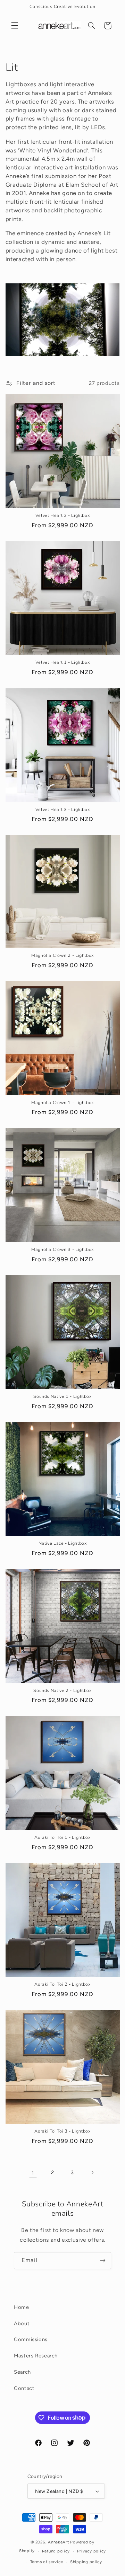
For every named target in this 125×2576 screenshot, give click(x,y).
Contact (24, 2388)
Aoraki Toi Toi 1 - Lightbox (62, 1837)
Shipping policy (86, 2562)
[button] (15, 26)
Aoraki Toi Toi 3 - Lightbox (62, 2131)
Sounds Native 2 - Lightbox (62, 1691)
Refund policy (56, 2551)
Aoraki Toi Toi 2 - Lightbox (62, 1984)
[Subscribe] (103, 2261)
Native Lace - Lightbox (63, 1543)
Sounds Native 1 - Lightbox (62, 1396)
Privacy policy (91, 2551)
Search (22, 2372)
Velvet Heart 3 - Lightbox (63, 810)
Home (22, 2307)
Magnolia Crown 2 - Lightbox (62, 955)
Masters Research (36, 2356)
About (22, 2323)
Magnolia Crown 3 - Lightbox (62, 1250)
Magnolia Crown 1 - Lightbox (62, 1103)
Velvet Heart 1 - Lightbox (63, 662)
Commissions (31, 2339)
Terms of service (47, 2562)
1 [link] (33, 2173)
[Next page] (92, 2173)
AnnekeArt (59, 2542)
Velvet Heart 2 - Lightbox (63, 515)
